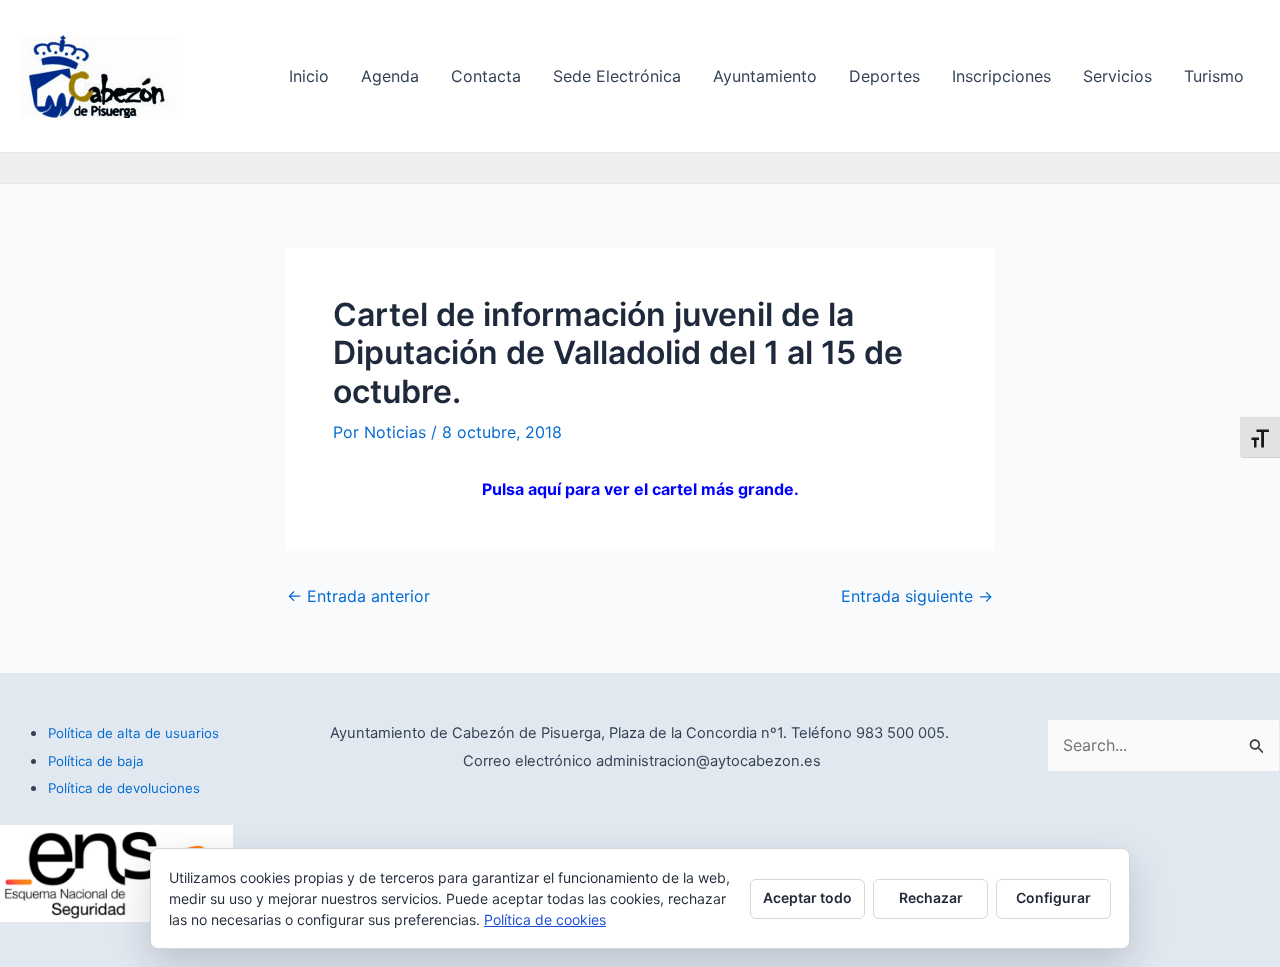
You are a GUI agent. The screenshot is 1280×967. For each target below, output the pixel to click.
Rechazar (931, 897)
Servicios (1117, 76)
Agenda (390, 76)
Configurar (1053, 897)
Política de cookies (545, 919)
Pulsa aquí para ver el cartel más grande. (640, 489)
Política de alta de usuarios (133, 733)
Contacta (486, 76)
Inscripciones (1001, 76)
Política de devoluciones (124, 788)
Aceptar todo (807, 897)
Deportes (884, 76)
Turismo (1214, 76)
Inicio (309, 76)
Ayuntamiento (765, 76)
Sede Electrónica (617, 76)
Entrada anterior (358, 596)
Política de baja (96, 761)
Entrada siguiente (917, 596)
